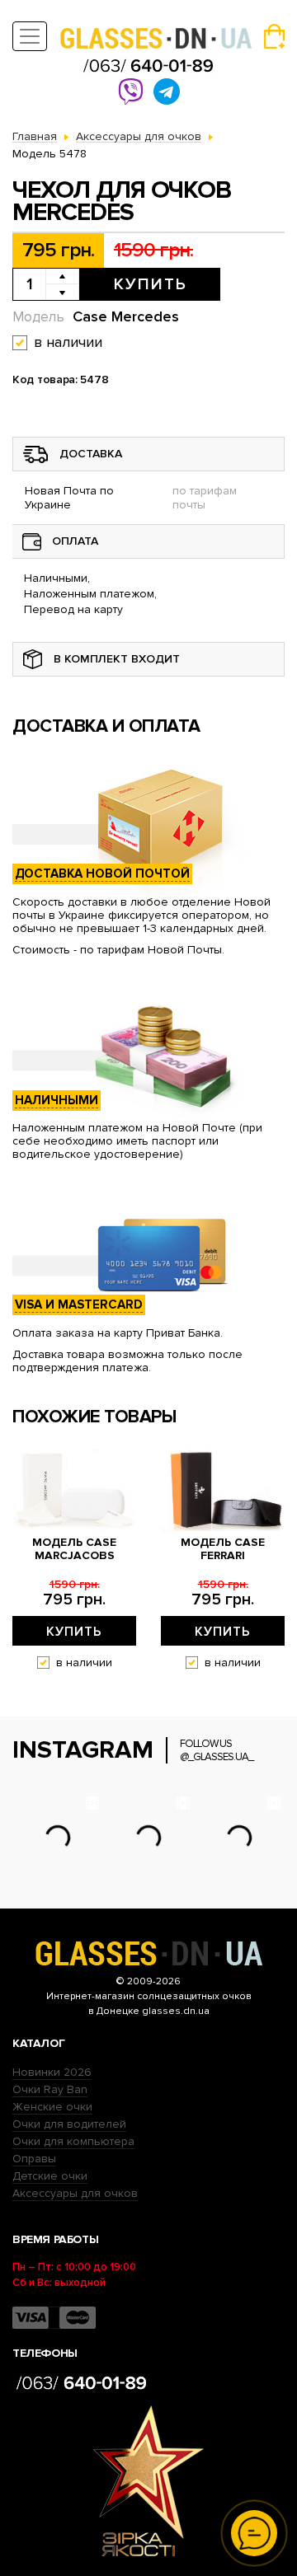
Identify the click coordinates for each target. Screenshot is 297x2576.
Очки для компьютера (73, 2141)
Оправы (34, 2159)
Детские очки (50, 2176)
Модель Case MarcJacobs (74, 1549)
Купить (151, 284)
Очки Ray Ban (50, 2089)
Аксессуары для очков (75, 2193)
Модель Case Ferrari (223, 1549)
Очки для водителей (69, 2124)
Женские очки (52, 2107)
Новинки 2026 (52, 2072)
